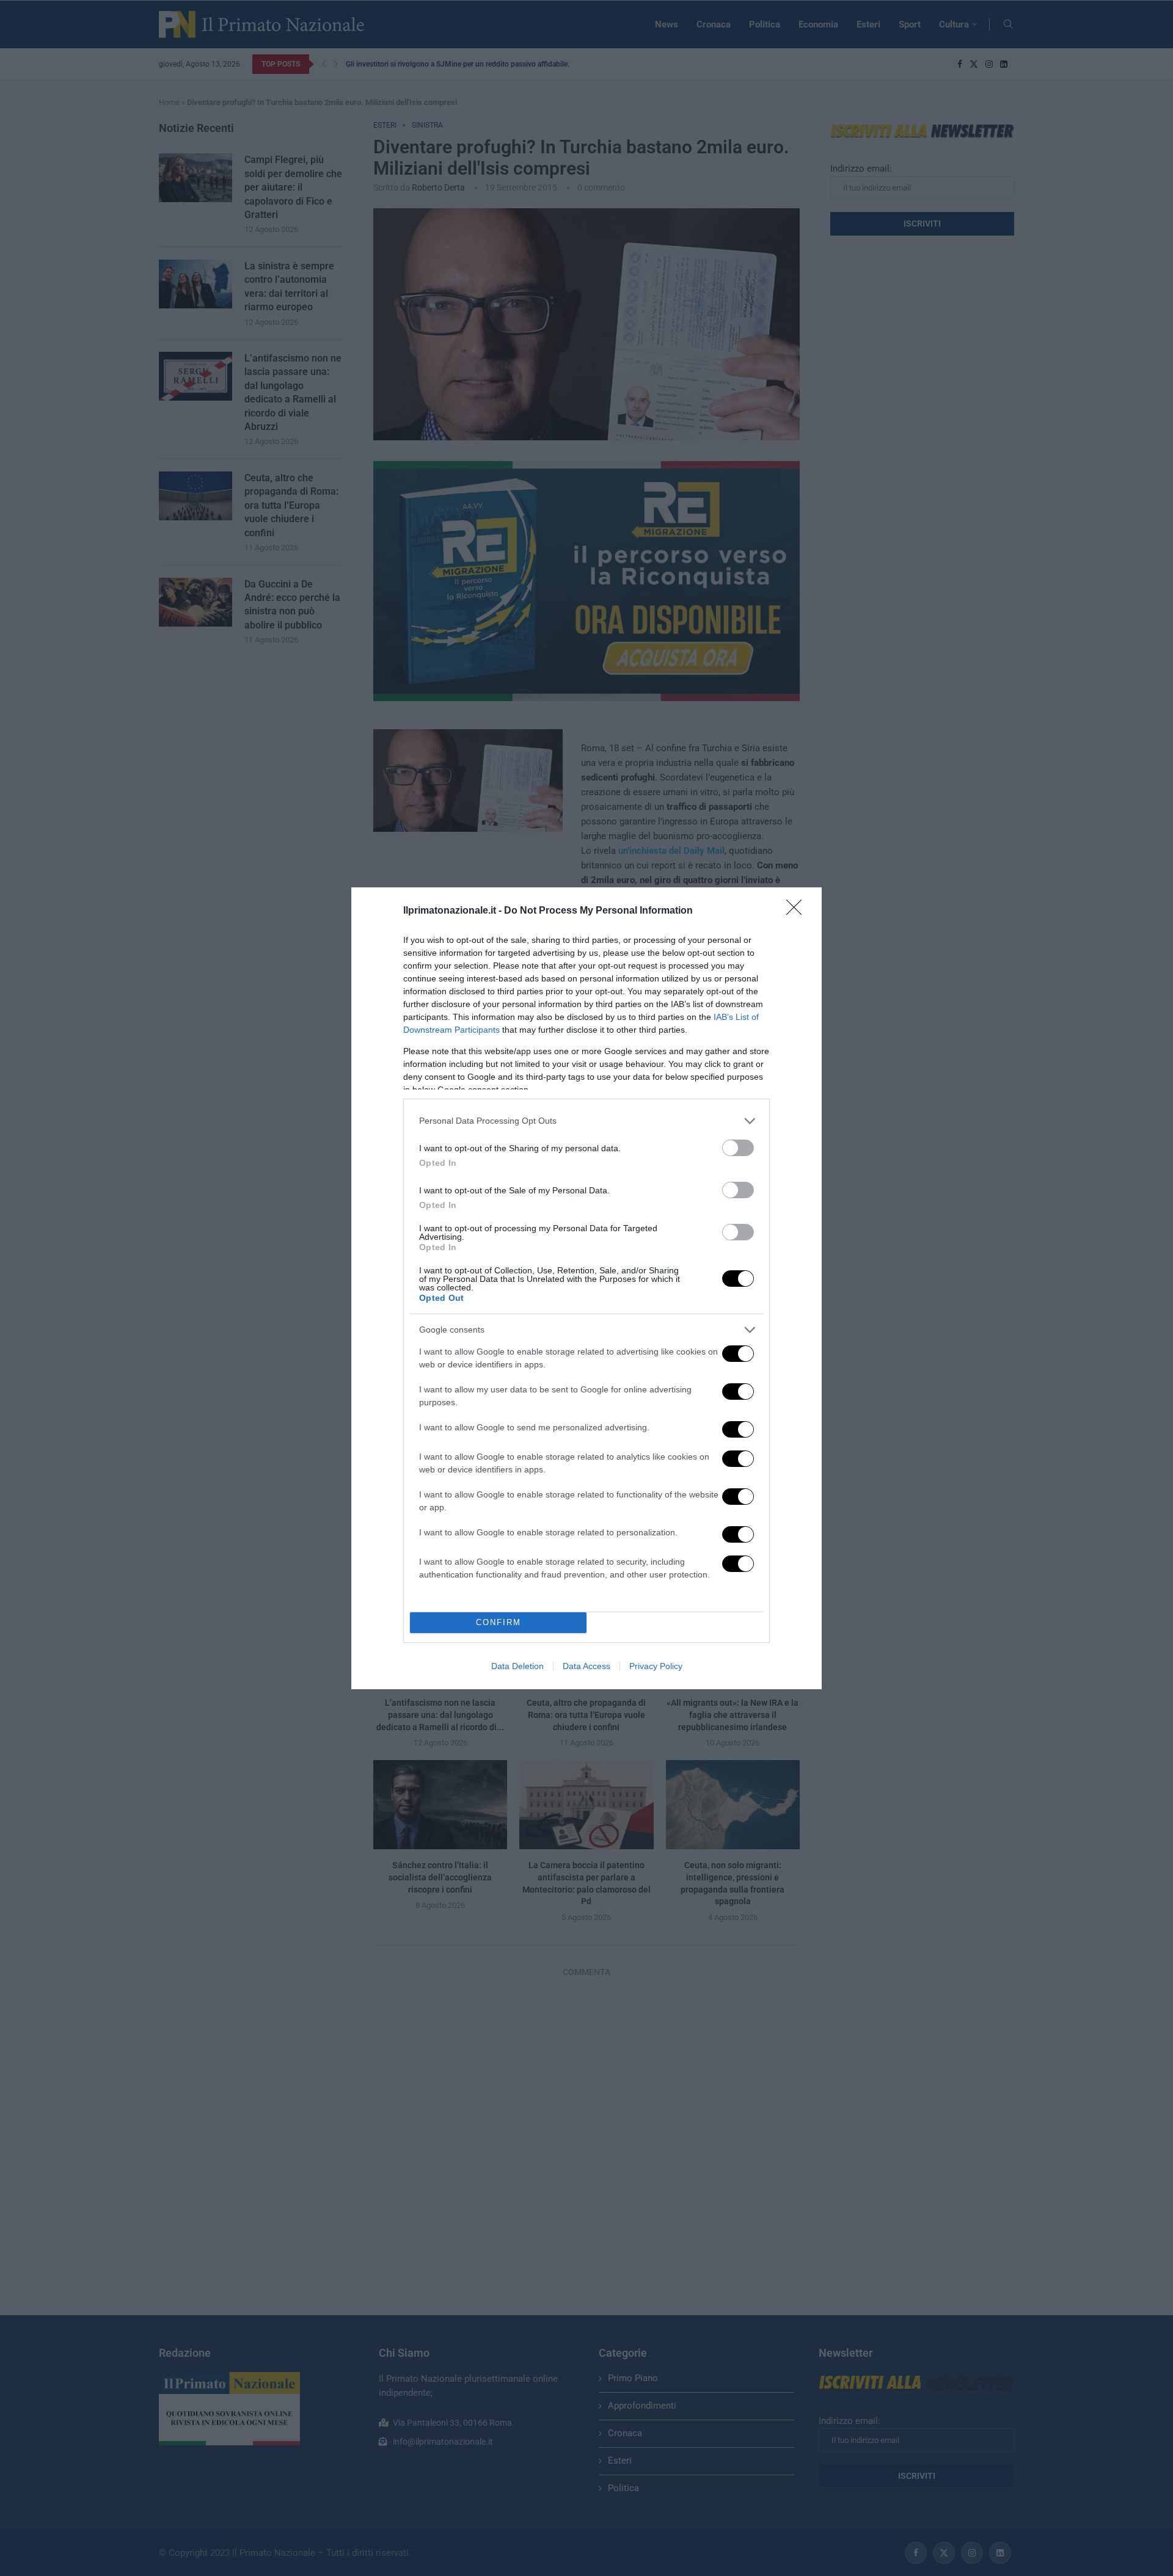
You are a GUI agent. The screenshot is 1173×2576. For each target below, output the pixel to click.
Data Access (586, 1666)
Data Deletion (517, 1666)
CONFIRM (499, 1622)
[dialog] (586, 1288)
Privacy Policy (656, 1666)
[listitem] (586, 1121)
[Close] (798, 911)
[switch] (738, 1148)
